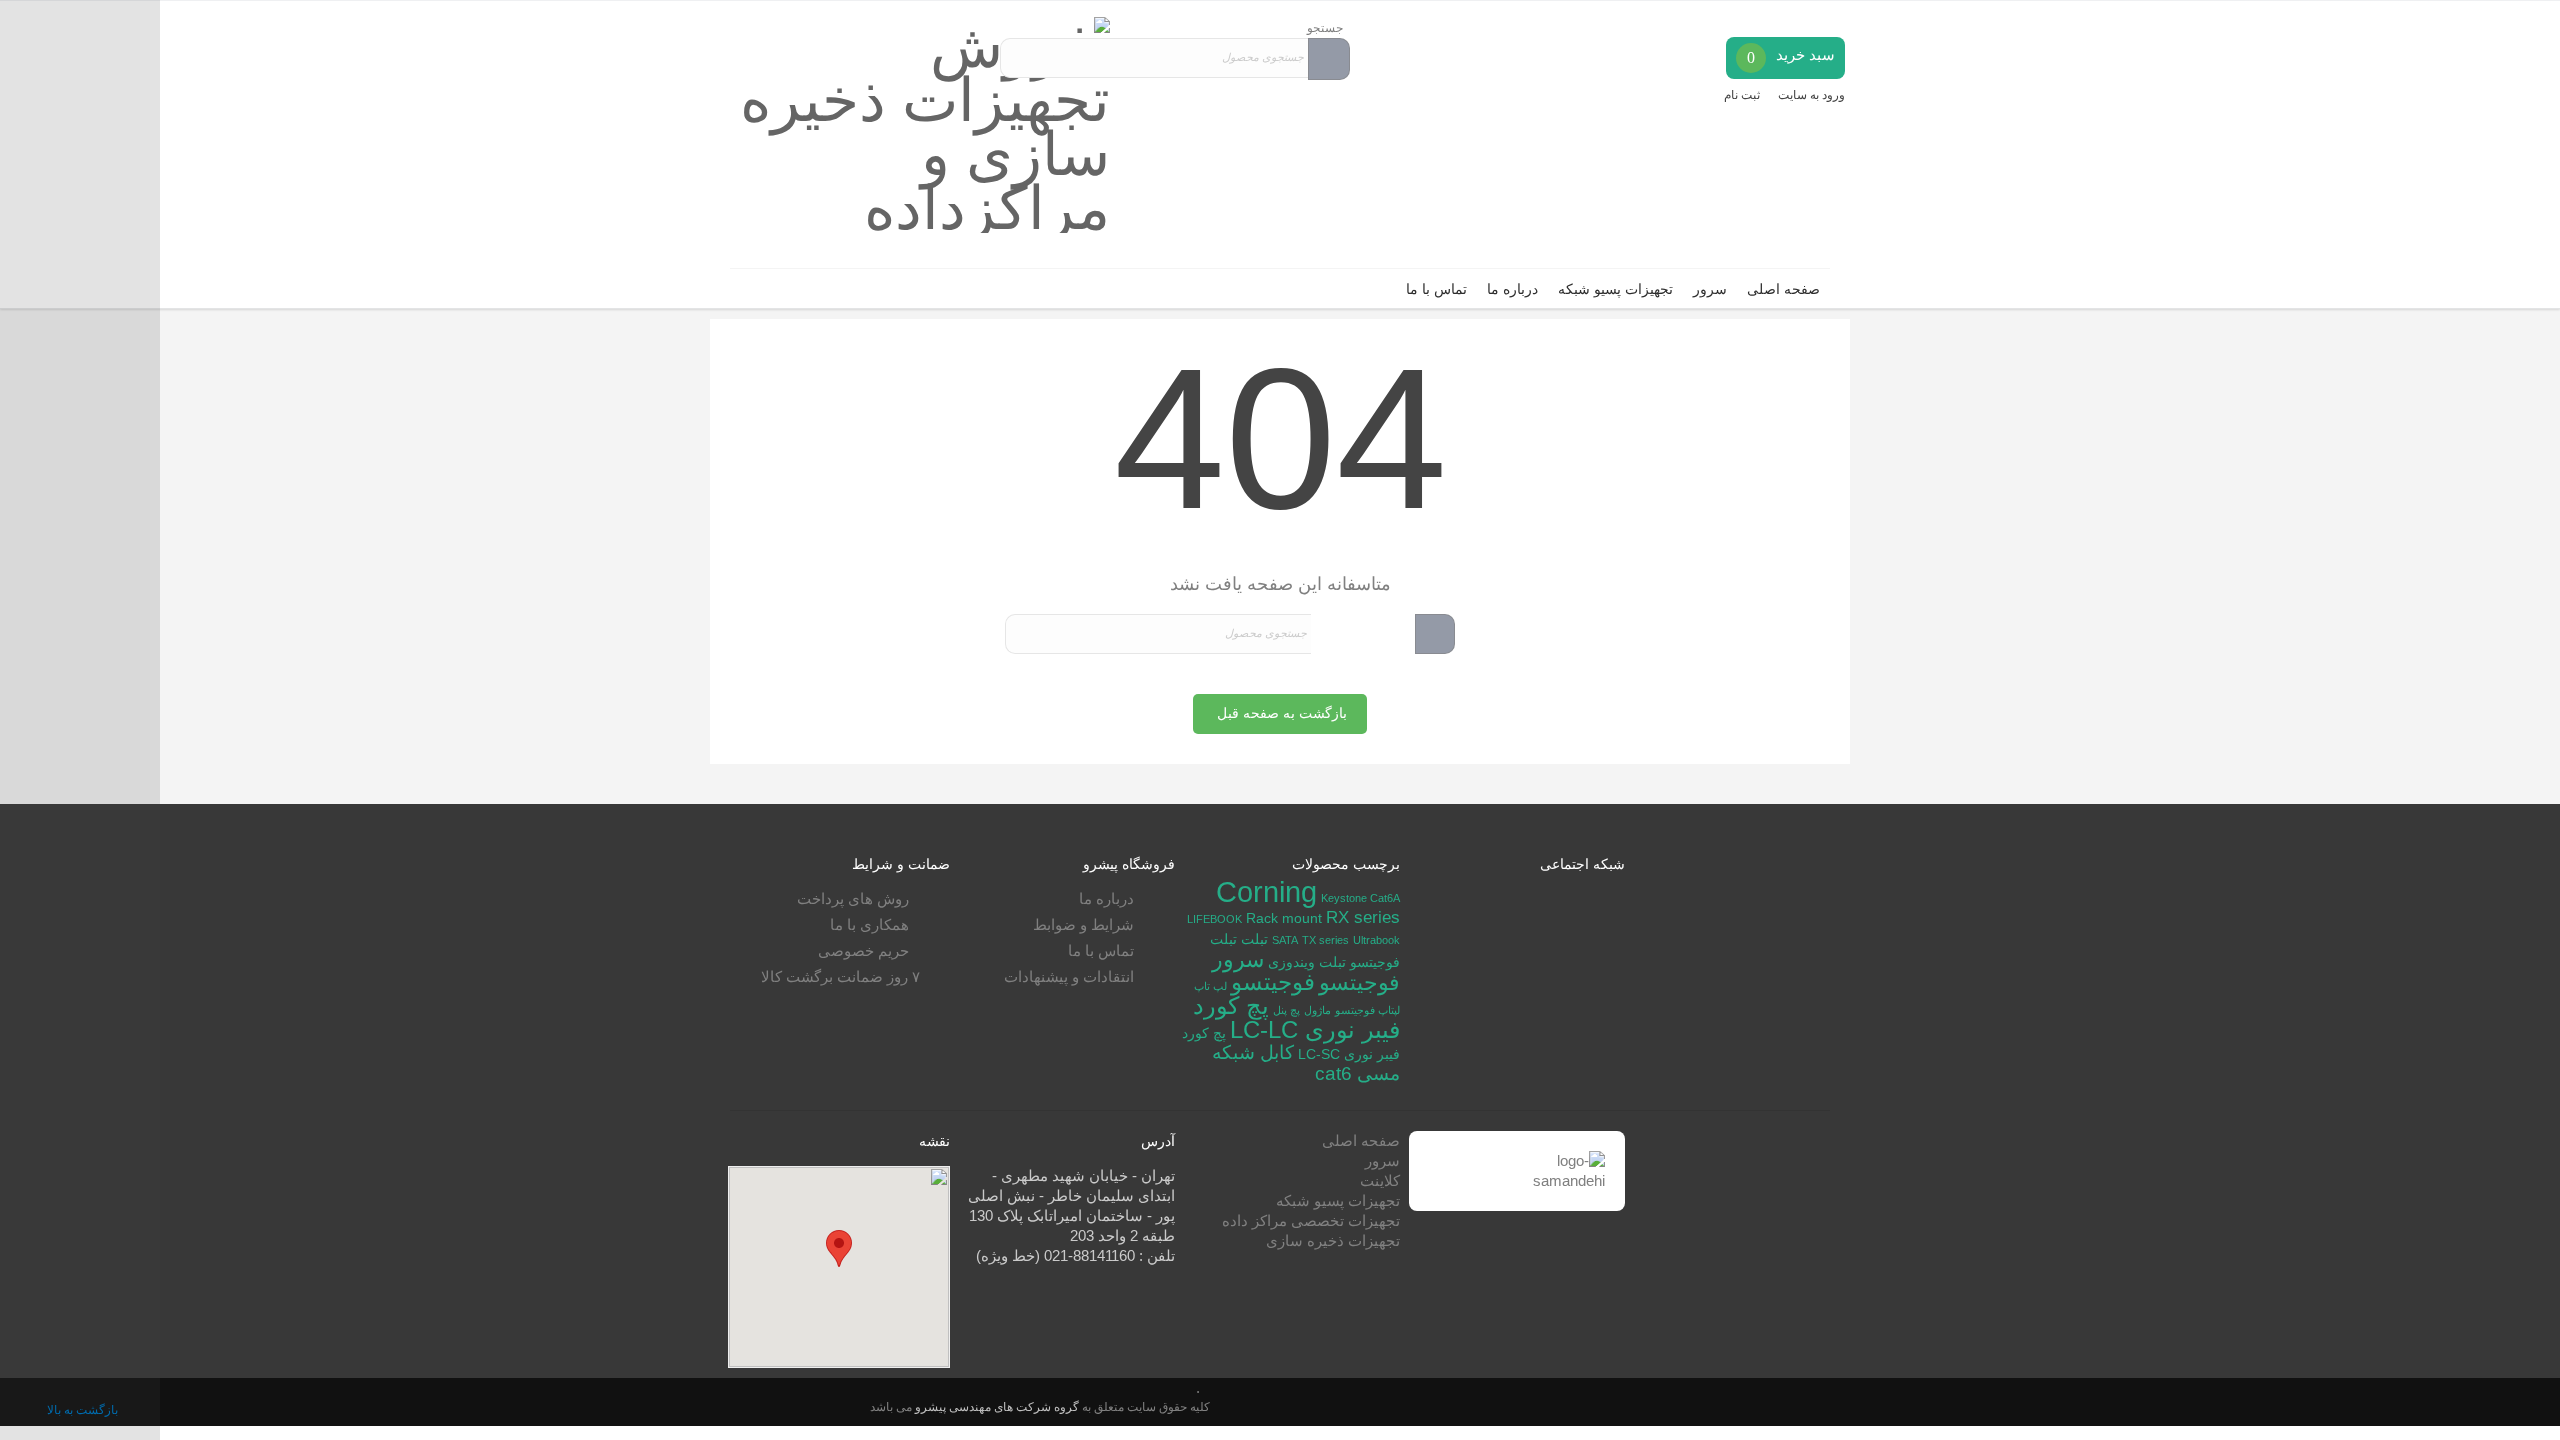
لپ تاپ (1210, 986)
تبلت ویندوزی (1307, 962)
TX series (1325, 940)
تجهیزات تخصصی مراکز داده (1311, 1220)
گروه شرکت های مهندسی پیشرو (995, 1406)
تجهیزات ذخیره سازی (1333, 1240)
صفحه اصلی (1783, 289)
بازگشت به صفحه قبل (1282, 713)
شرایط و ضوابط (1083, 924)
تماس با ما (1436, 289)
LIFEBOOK (1214, 919)
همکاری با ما (869, 924)
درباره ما (1512, 289)
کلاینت (1380, 1180)
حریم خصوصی (863, 950)
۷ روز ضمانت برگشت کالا (840, 976)
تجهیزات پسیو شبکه (1615, 289)
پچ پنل (1286, 1010)
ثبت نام (1742, 95)
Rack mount (1284, 918)
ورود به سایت (1811, 95)
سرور (1710, 289)
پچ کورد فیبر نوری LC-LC (1296, 1018)
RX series (1363, 917)
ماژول (1317, 1010)
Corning (1266, 891)
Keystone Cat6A (1360, 898)
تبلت (1254, 939)
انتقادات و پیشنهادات (1069, 976)
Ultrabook (1376, 940)
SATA (1285, 940)
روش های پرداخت (853, 898)
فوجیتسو (1273, 982)
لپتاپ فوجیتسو (1367, 1010)
